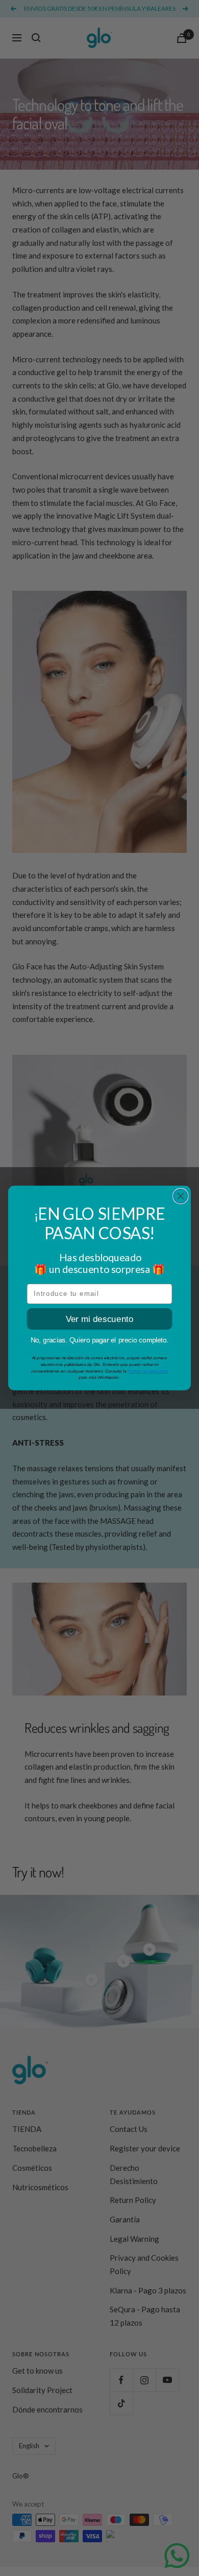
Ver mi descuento (100, 1319)
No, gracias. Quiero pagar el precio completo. (100, 1340)
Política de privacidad (148, 1371)
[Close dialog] (181, 1196)
